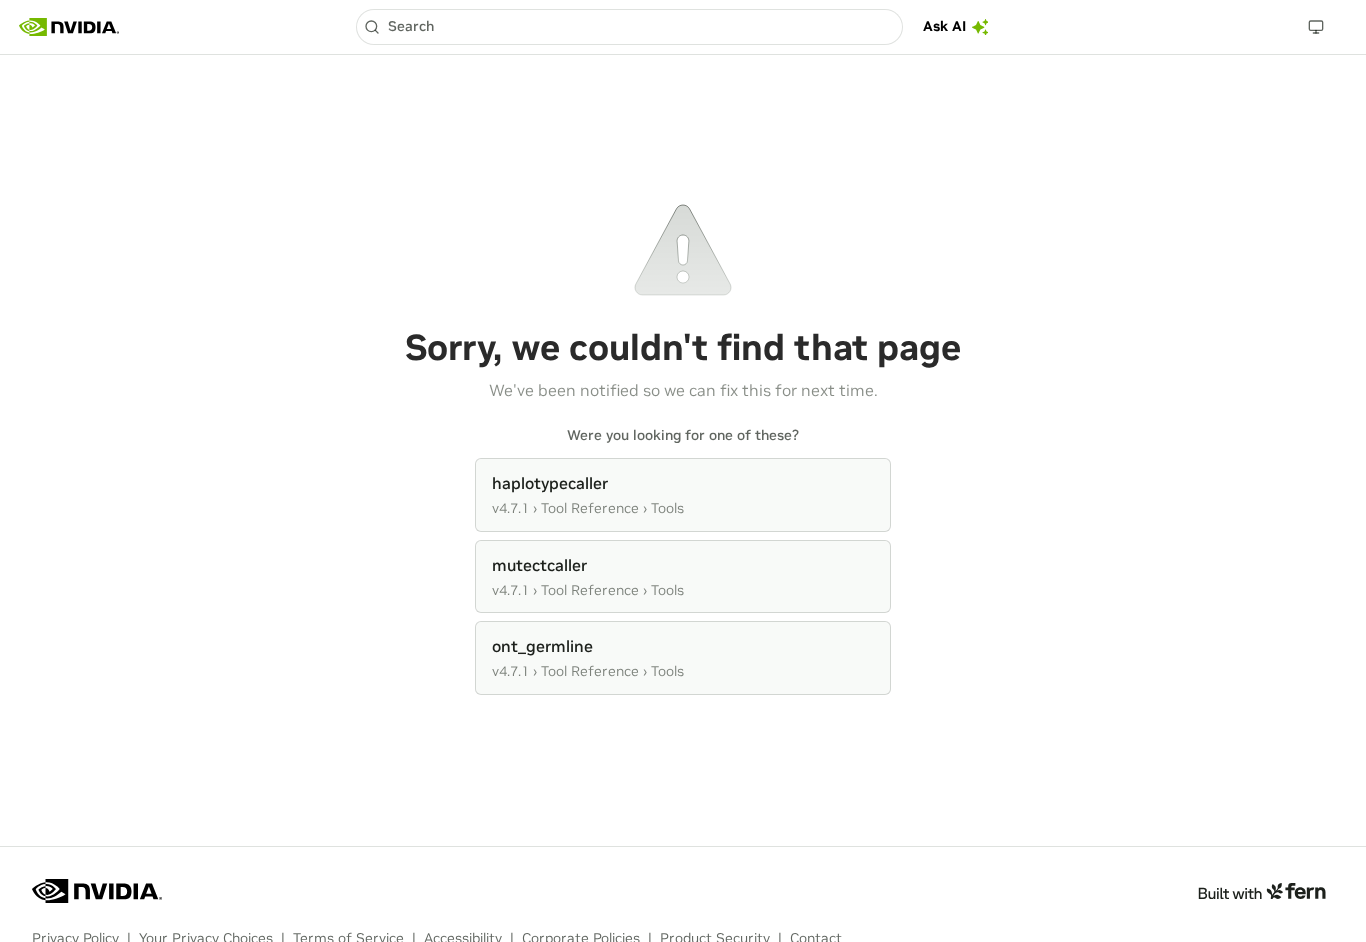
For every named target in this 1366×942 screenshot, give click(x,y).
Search (411, 26)
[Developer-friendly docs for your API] (1261, 891)
